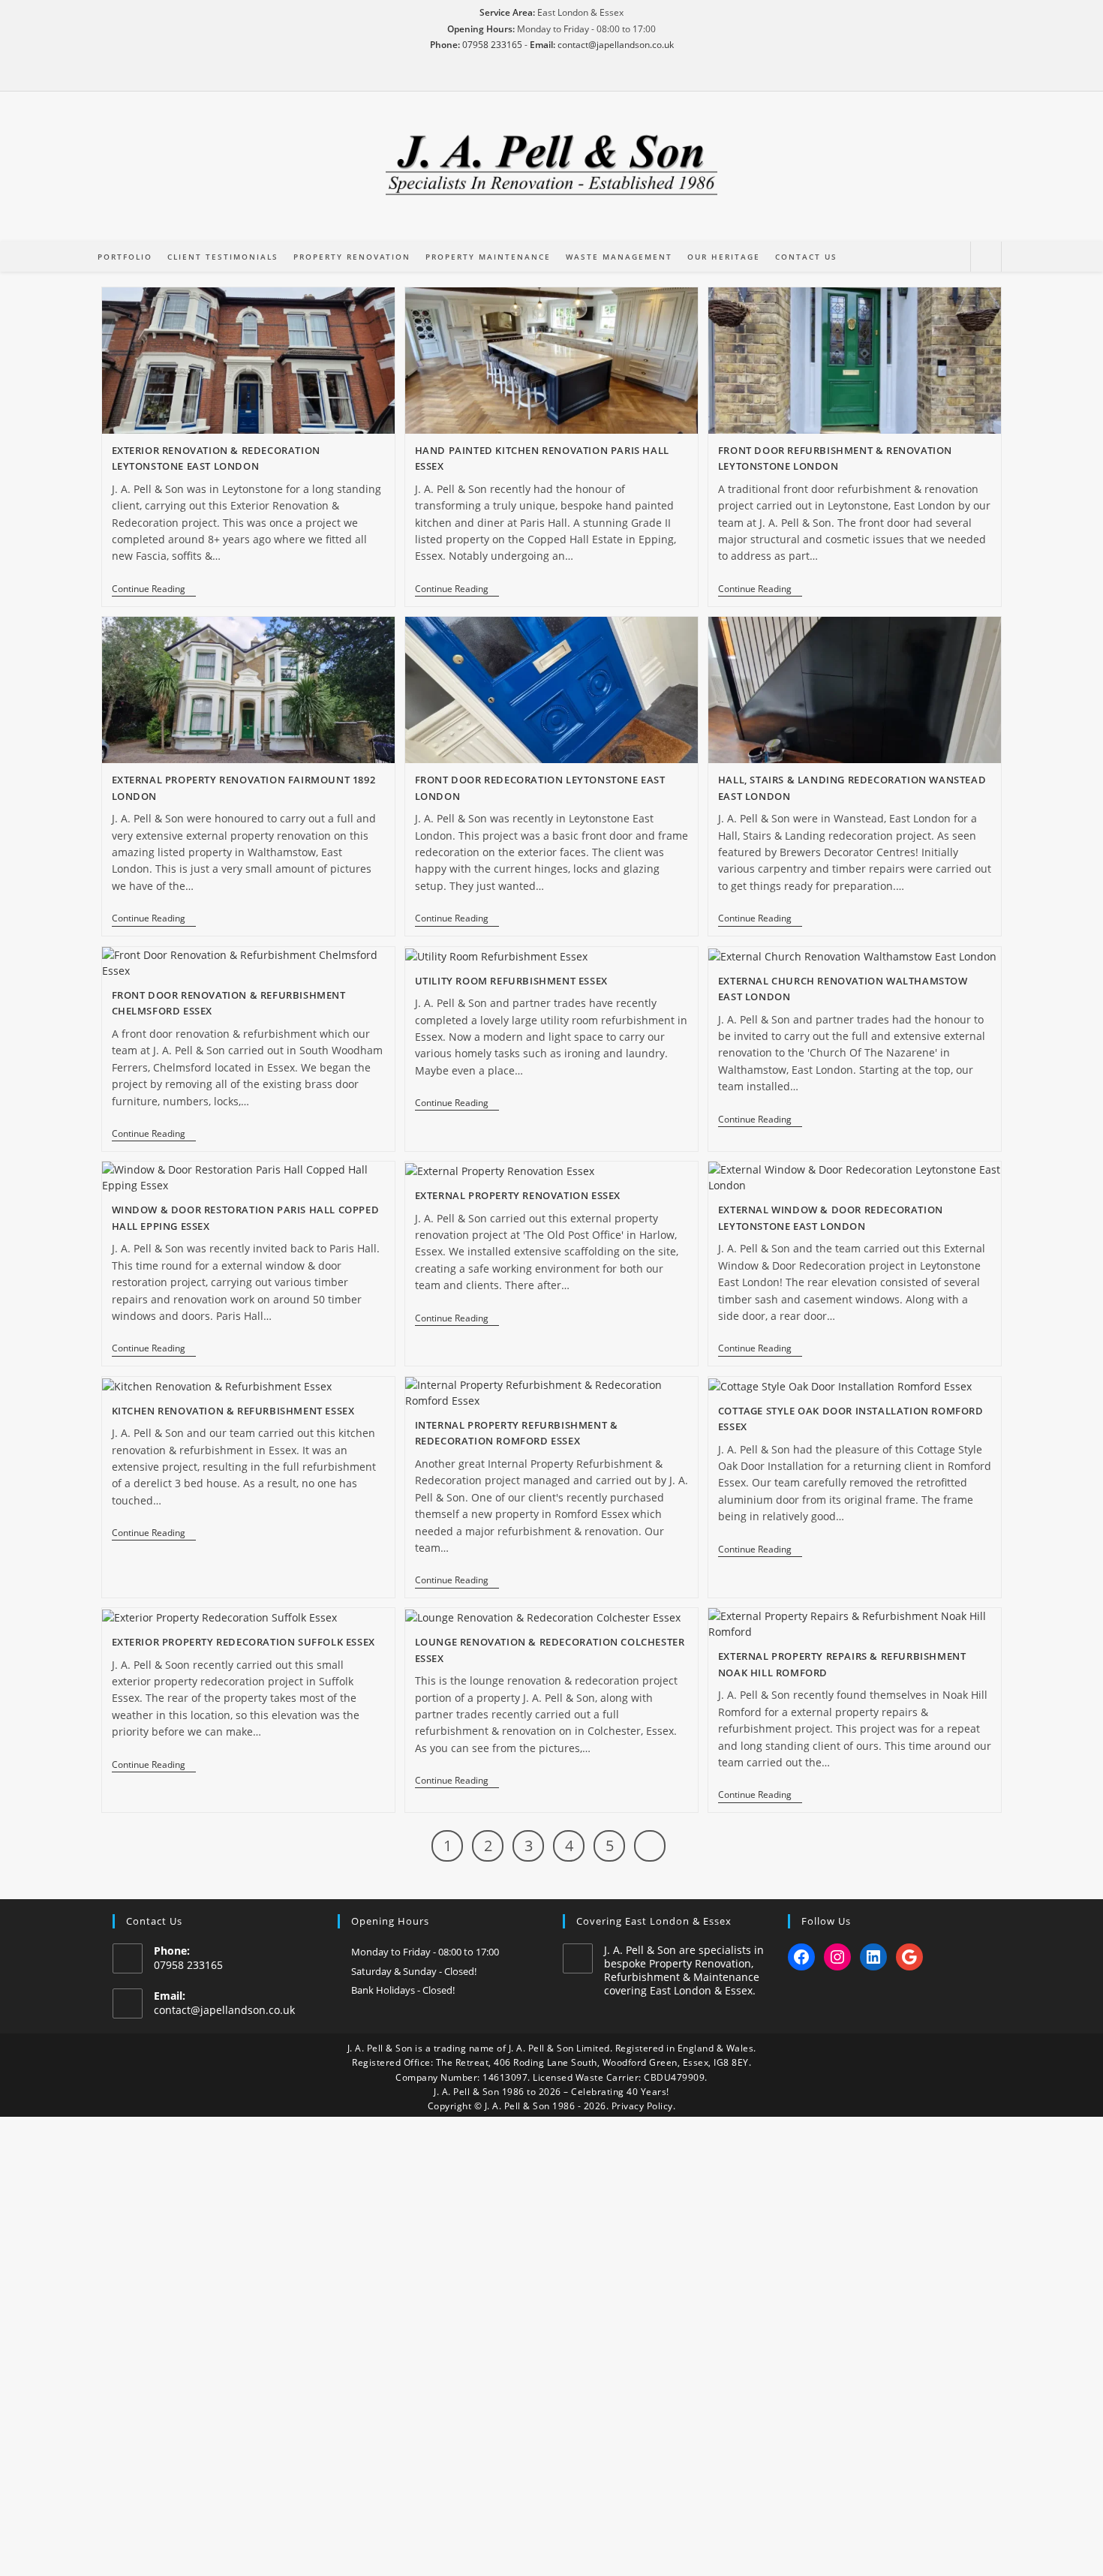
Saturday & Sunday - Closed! (414, 1971)
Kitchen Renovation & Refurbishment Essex (233, 1411)
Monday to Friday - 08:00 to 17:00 (425, 1952)
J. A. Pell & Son (380, 2048)
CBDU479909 (674, 2077)
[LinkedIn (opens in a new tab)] (573, 76)
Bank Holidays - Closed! (403, 1990)
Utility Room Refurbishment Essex (511, 981)
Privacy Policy (642, 2106)
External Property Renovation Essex (518, 1195)
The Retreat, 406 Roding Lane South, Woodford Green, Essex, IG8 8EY (592, 2062)
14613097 (505, 2077)
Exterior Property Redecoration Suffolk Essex (243, 1642)
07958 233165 (492, 45)
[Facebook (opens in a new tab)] (530, 76)
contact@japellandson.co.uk (616, 45)
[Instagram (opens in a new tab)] (551, 76)
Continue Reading (154, 590)
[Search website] (986, 257)
